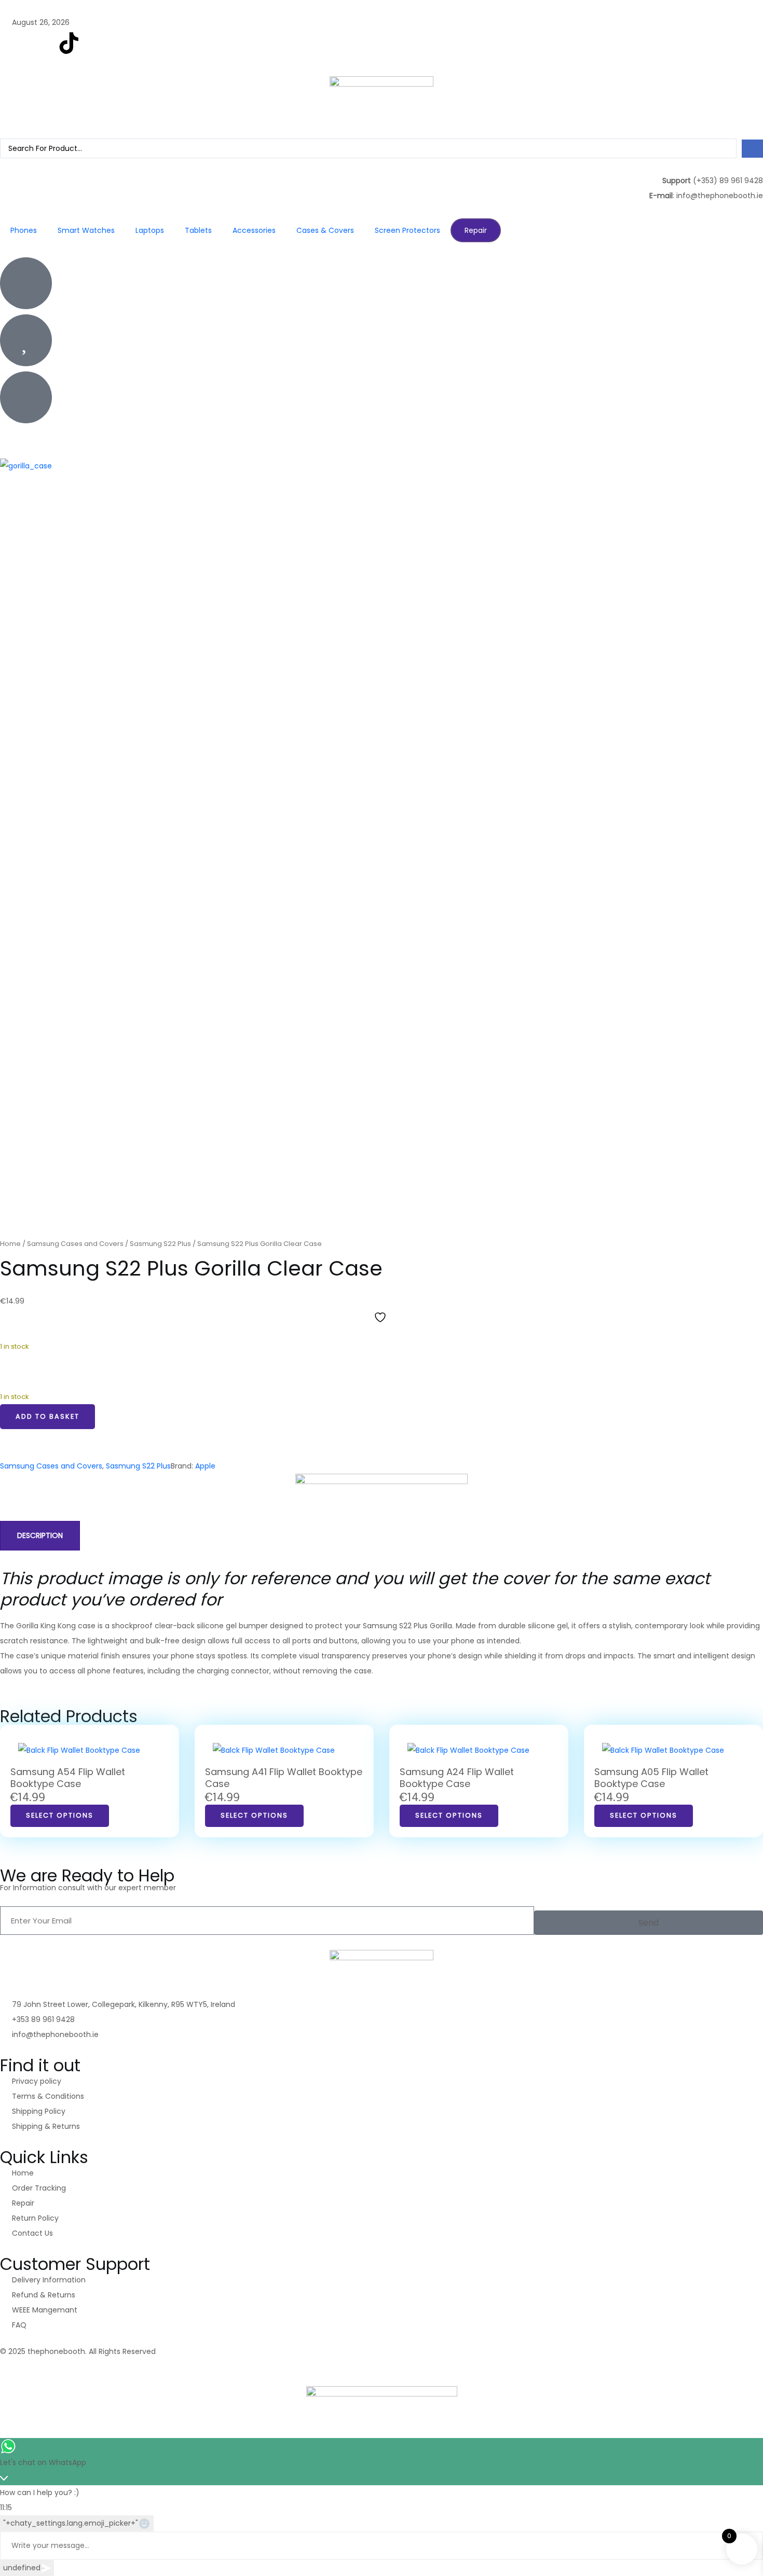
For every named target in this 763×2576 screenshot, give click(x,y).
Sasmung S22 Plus (160, 1244)
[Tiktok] (69, 2368)
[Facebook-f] (13, 43)
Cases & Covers (325, 230)
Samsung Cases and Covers (75, 1244)
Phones (24, 230)
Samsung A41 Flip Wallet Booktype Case (284, 1778)
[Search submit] (752, 149)
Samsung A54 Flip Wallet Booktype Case (68, 1778)
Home (10, 1244)
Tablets (198, 230)
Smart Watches (86, 230)
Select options (60, 1815)
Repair (476, 230)
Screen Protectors (407, 230)
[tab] (40, 1536)
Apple (205, 1466)
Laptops (150, 230)
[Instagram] (41, 43)
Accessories (254, 230)
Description (40, 1535)
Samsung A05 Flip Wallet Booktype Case (651, 1778)
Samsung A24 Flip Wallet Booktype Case (457, 1778)
